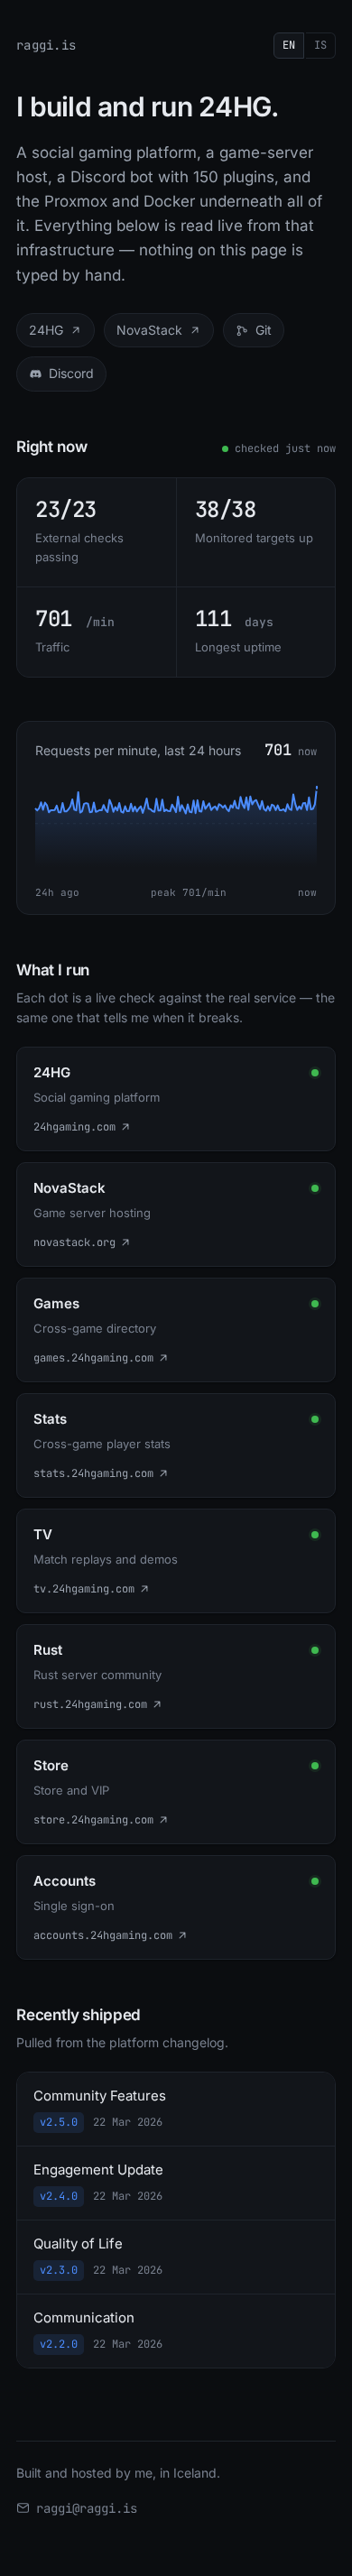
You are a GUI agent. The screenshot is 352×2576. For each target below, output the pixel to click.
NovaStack (149, 330)
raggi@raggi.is (87, 2508)
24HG (46, 330)
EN (289, 45)
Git (264, 330)
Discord (71, 373)
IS (320, 45)
